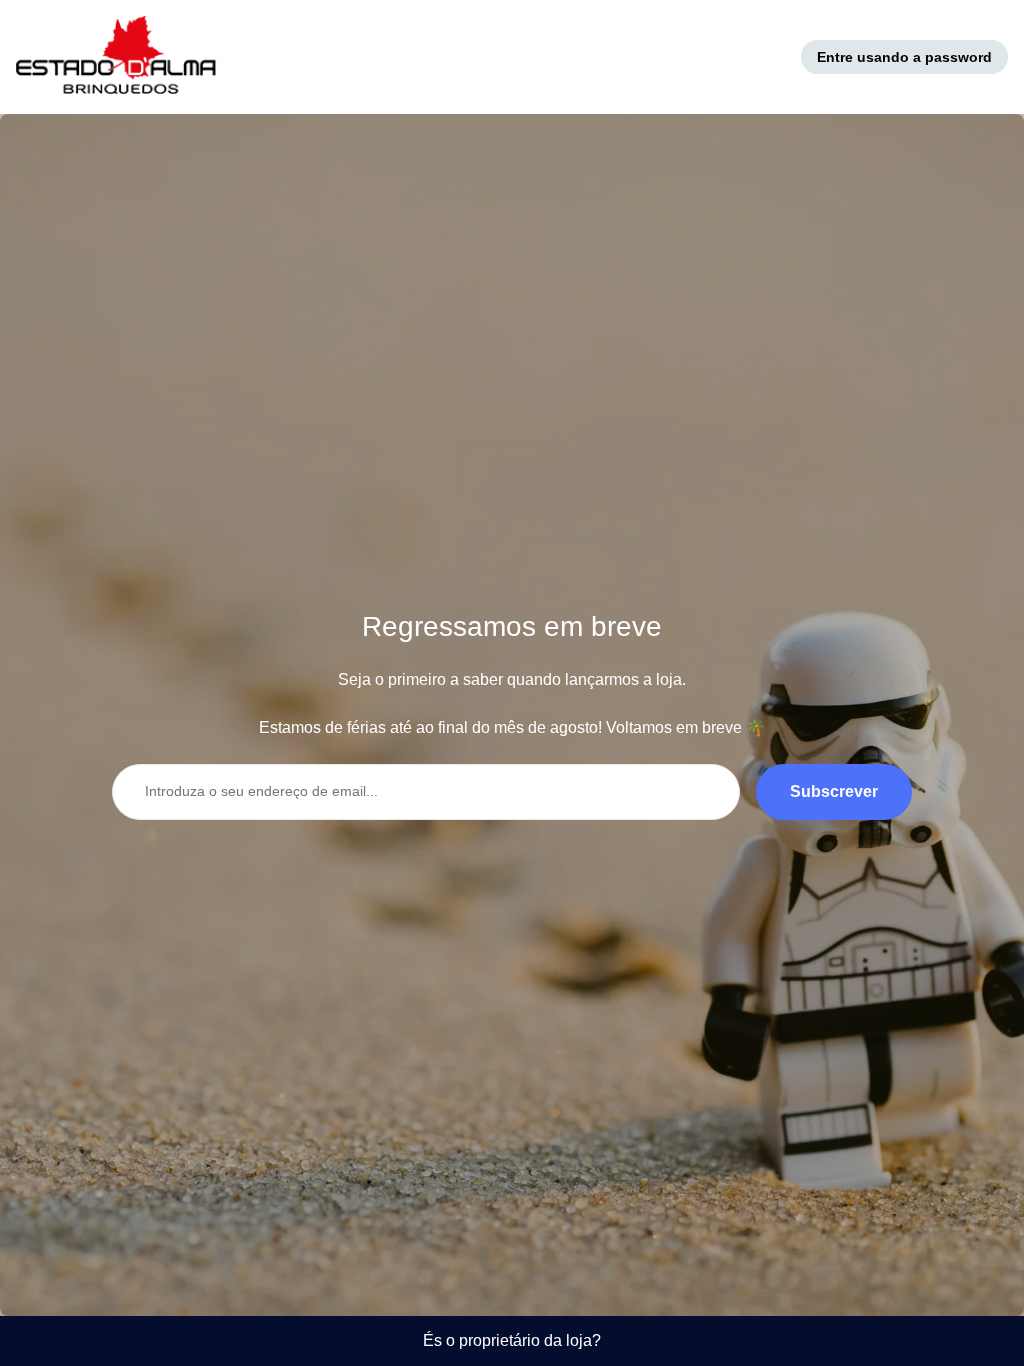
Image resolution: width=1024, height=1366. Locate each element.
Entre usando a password (904, 57)
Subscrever (834, 791)
